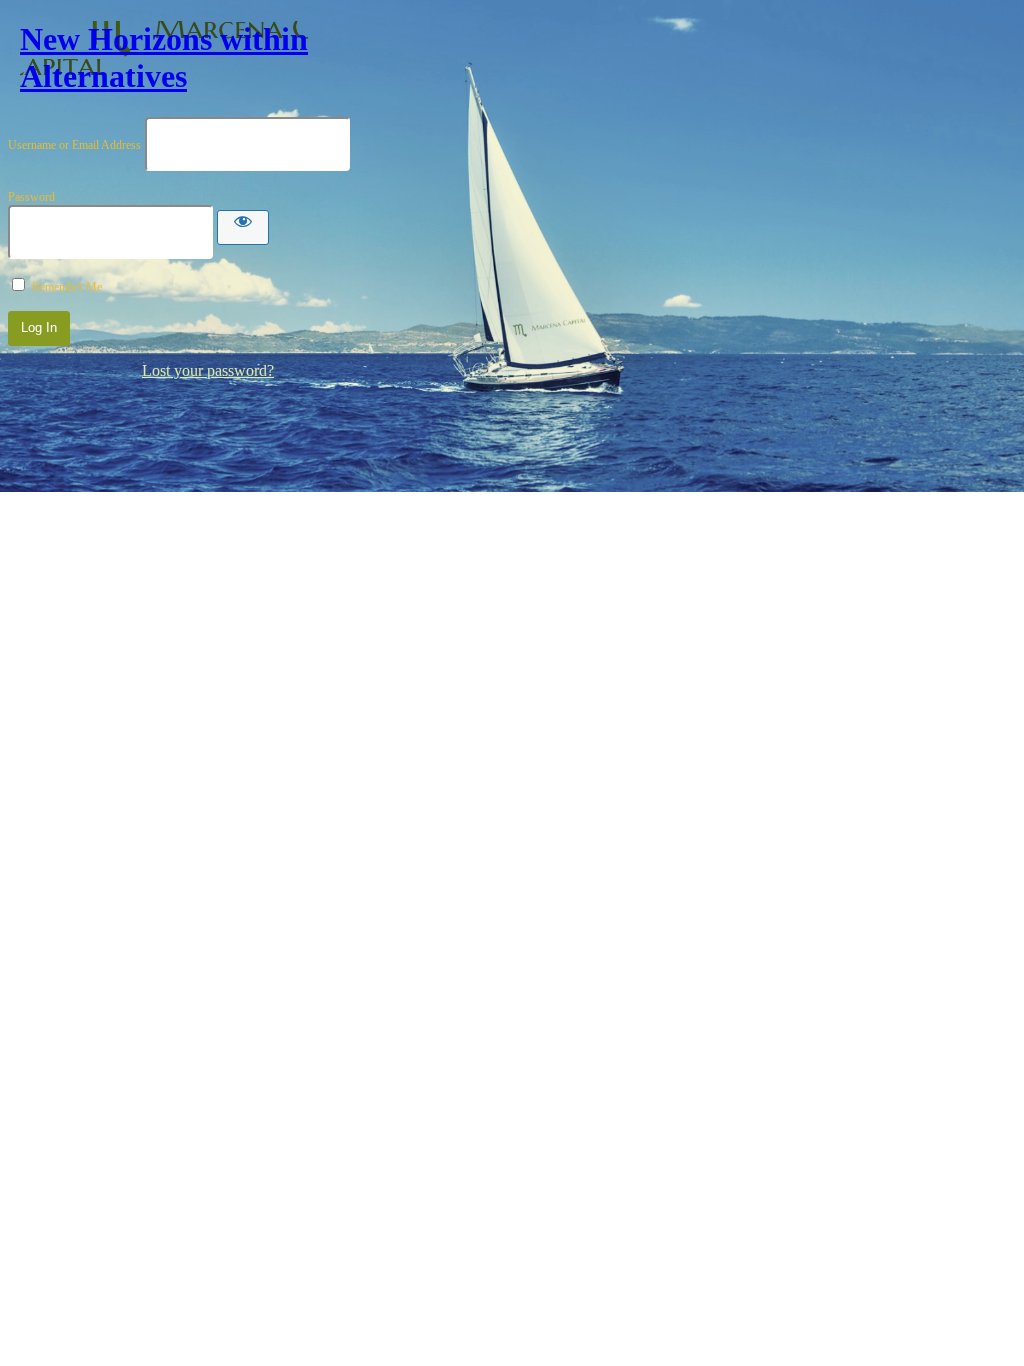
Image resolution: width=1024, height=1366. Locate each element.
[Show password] (243, 227)
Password (31, 197)
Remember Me (67, 287)
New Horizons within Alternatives (164, 57)
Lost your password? (208, 370)
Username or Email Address (74, 145)
